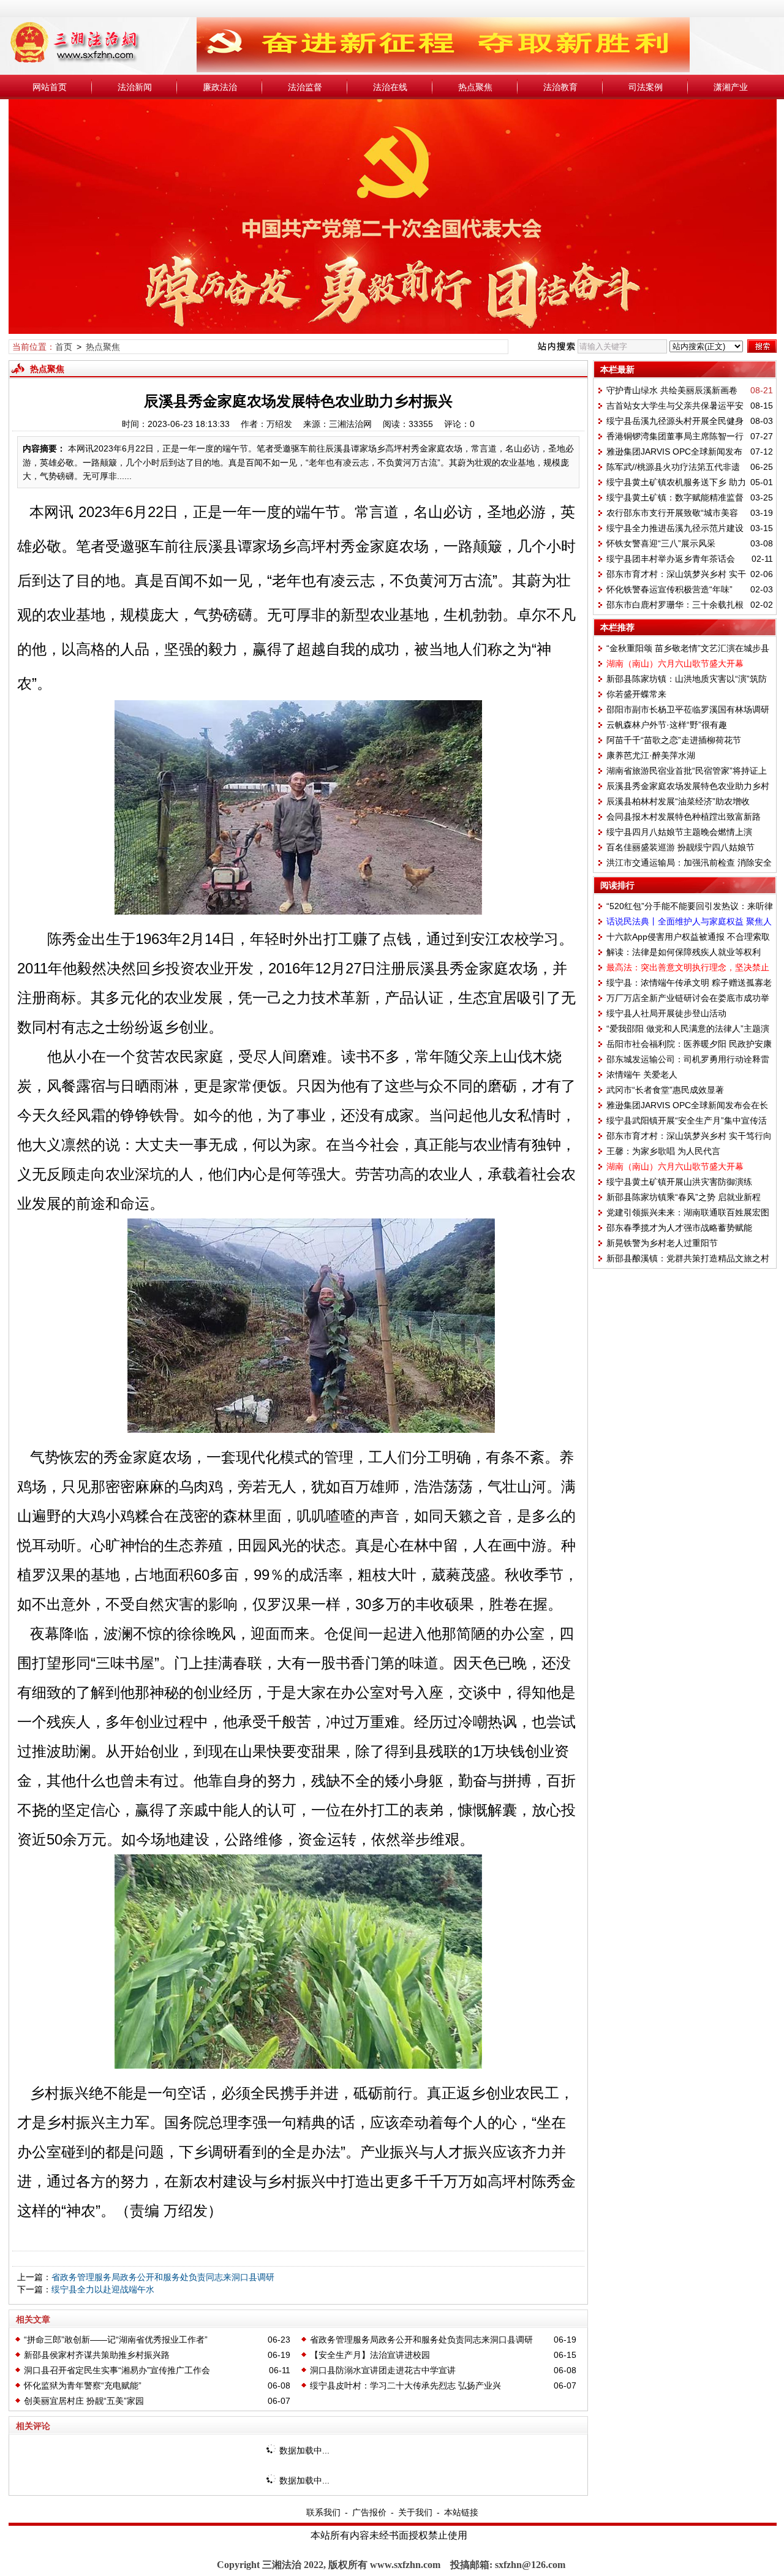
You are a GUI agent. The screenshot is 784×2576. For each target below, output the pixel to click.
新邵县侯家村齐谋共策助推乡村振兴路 (97, 2355)
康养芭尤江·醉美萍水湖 (651, 755)
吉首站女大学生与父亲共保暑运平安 (675, 406)
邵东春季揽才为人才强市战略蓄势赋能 (679, 1228)
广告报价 (369, 2512)
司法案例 (646, 87)
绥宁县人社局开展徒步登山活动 (666, 1013)
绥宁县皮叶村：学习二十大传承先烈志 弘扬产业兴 (405, 2385)
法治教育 (560, 87)
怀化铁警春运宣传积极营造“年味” (669, 589)
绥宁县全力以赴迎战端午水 (103, 2289)
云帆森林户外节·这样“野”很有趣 (667, 725)
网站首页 (50, 87)
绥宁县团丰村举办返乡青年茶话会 (671, 559)
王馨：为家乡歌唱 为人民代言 (663, 1151)
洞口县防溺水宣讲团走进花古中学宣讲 (383, 2370)
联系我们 (323, 2512)
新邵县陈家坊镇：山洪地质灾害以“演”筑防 (687, 679)
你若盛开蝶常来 (636, 694)
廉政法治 (220, 87)
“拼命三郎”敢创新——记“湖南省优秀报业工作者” (116, 2340)
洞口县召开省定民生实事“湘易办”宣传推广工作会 (117, 2370)
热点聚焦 (475, 87)
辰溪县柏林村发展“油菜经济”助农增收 (678, 801)
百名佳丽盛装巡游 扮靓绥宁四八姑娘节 (680, 847)
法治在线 (390, 87)
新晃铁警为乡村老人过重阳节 (662, 1243)
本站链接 (461, 2512)
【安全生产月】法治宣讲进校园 (370, 2355)
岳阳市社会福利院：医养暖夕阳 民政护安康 (689, 1044)
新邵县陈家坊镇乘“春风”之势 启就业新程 (684, 1197)
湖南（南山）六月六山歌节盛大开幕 (675, 663)
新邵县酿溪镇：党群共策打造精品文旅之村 (688, 1258)
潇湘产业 (731, 87)
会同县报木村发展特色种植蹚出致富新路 (684, 817)
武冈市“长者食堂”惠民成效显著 (665, 1090)
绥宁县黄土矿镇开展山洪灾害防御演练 (679, 1182)
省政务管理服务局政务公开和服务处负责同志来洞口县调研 (163, 2277)
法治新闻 (135, 87)
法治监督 (305, 87)
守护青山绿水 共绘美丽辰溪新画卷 (672, 390)
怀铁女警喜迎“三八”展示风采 (661, 543)
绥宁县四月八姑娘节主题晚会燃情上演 (679, 832)
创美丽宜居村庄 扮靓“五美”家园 (84, 2401)
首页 (64, 347)
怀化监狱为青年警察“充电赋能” (83, 2385)
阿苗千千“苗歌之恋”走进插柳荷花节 (674, 740)
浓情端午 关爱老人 (642, 1075)
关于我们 (415, 2512)
